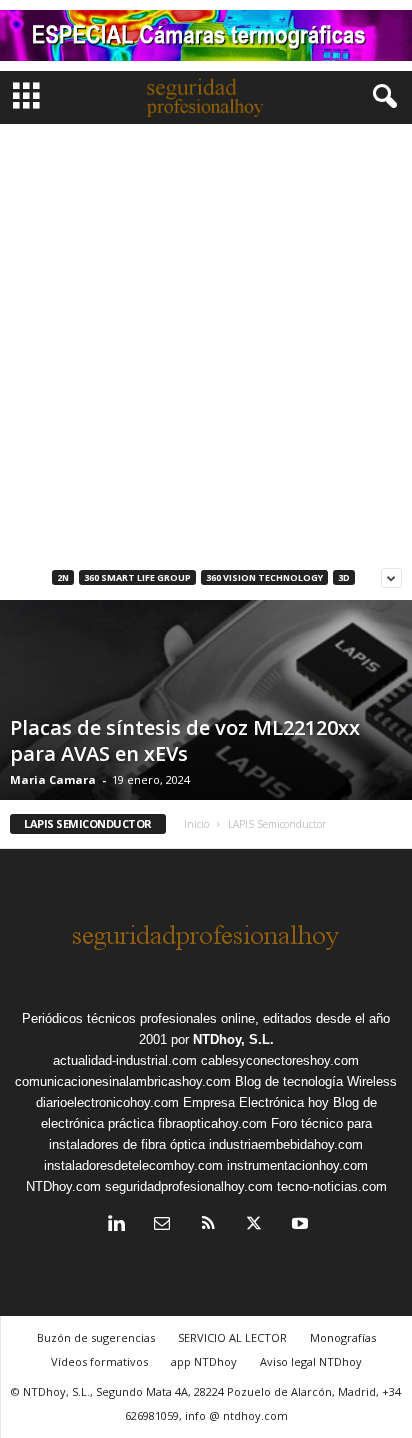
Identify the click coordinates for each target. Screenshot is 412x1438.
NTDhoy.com (63, 1186)
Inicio (196, 824)
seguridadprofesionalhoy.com (189, 1186)
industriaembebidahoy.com (286, 1144)
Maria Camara (53, 779)
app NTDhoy (204, 1361)
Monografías (343, 1337)
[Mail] (162, 1225)
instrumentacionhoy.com (297, 1165)
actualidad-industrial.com (125, 1060)
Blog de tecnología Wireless (316, 1081)
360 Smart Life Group (137, 577)
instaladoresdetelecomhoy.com (133, 1165)
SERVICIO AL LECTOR (232, 1337)
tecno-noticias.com (332, 1186)
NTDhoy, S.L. (233, 1039)
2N (63, 577)
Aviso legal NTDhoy (311, 1361)
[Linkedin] (116, 1225)
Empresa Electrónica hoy (256, 1102)
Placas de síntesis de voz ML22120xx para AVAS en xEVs (185, 740)
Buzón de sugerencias (96, 1337)
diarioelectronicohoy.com (107, 1102)
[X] (254, 1225)
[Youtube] (298, 1225)
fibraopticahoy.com (212, 1123)
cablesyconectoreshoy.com (280, 1060)
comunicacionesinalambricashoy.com (123, 1081)
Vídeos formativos (99, 1361)
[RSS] (208, 1225)
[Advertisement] (206, 340)
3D (344, 577)
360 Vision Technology (264, 577)
